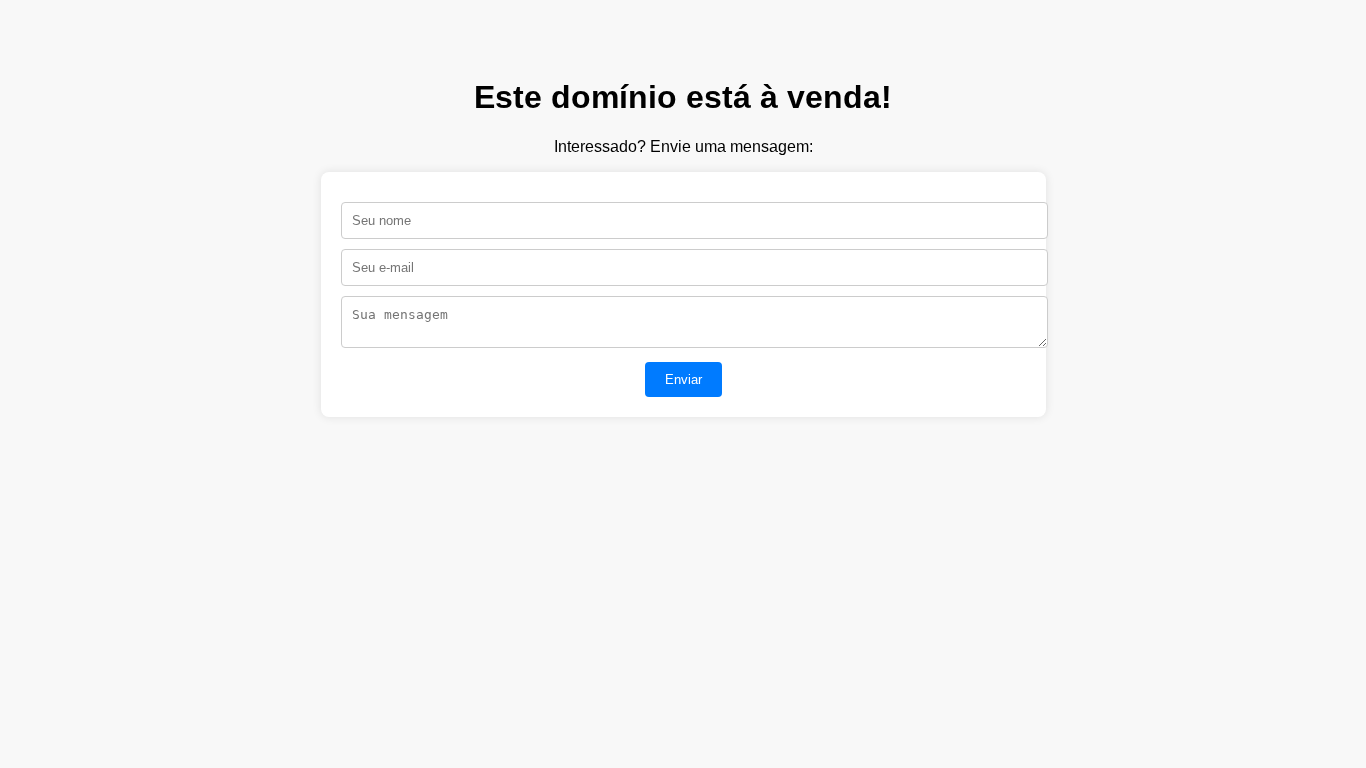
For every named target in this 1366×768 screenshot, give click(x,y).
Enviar (683, 379)
